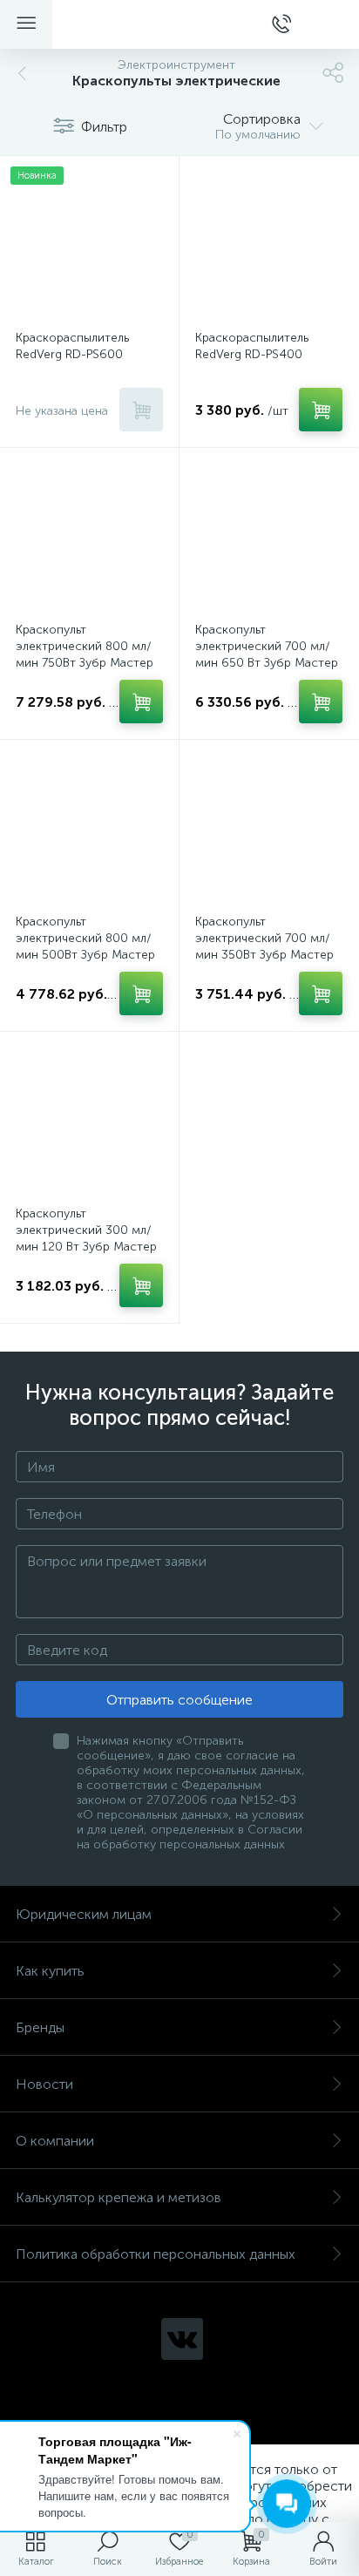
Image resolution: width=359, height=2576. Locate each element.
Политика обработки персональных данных (156, 2254)
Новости (44, 2084)
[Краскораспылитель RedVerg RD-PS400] (269, 245)
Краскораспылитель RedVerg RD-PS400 (252, 346)
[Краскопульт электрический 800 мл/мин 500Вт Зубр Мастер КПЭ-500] (89, 829)
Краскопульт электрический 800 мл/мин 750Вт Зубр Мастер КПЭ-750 (85, 654)
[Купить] (141, 410)
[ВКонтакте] (182, 2339)
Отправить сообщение (179, 1700)
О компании (55, 2141)
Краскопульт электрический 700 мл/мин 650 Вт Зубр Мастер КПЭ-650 (267, 654)
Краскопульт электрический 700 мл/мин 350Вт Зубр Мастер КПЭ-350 (264, 946)
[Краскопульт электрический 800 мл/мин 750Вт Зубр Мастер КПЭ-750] (89, 537)
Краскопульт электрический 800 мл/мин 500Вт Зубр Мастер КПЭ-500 (85, 946)
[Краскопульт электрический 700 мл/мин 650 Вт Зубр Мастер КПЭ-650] (269, 537)
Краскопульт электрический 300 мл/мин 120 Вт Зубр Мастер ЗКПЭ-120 (86, 1238)
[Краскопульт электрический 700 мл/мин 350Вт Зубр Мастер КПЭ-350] (269, 829)
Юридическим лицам (84, 1914)
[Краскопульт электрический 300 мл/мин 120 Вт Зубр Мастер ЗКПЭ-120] (89, 1121)
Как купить (50, 1971)
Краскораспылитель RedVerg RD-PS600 (72, 346)
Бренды (40, 2027)
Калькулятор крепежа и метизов (119, 2197)
